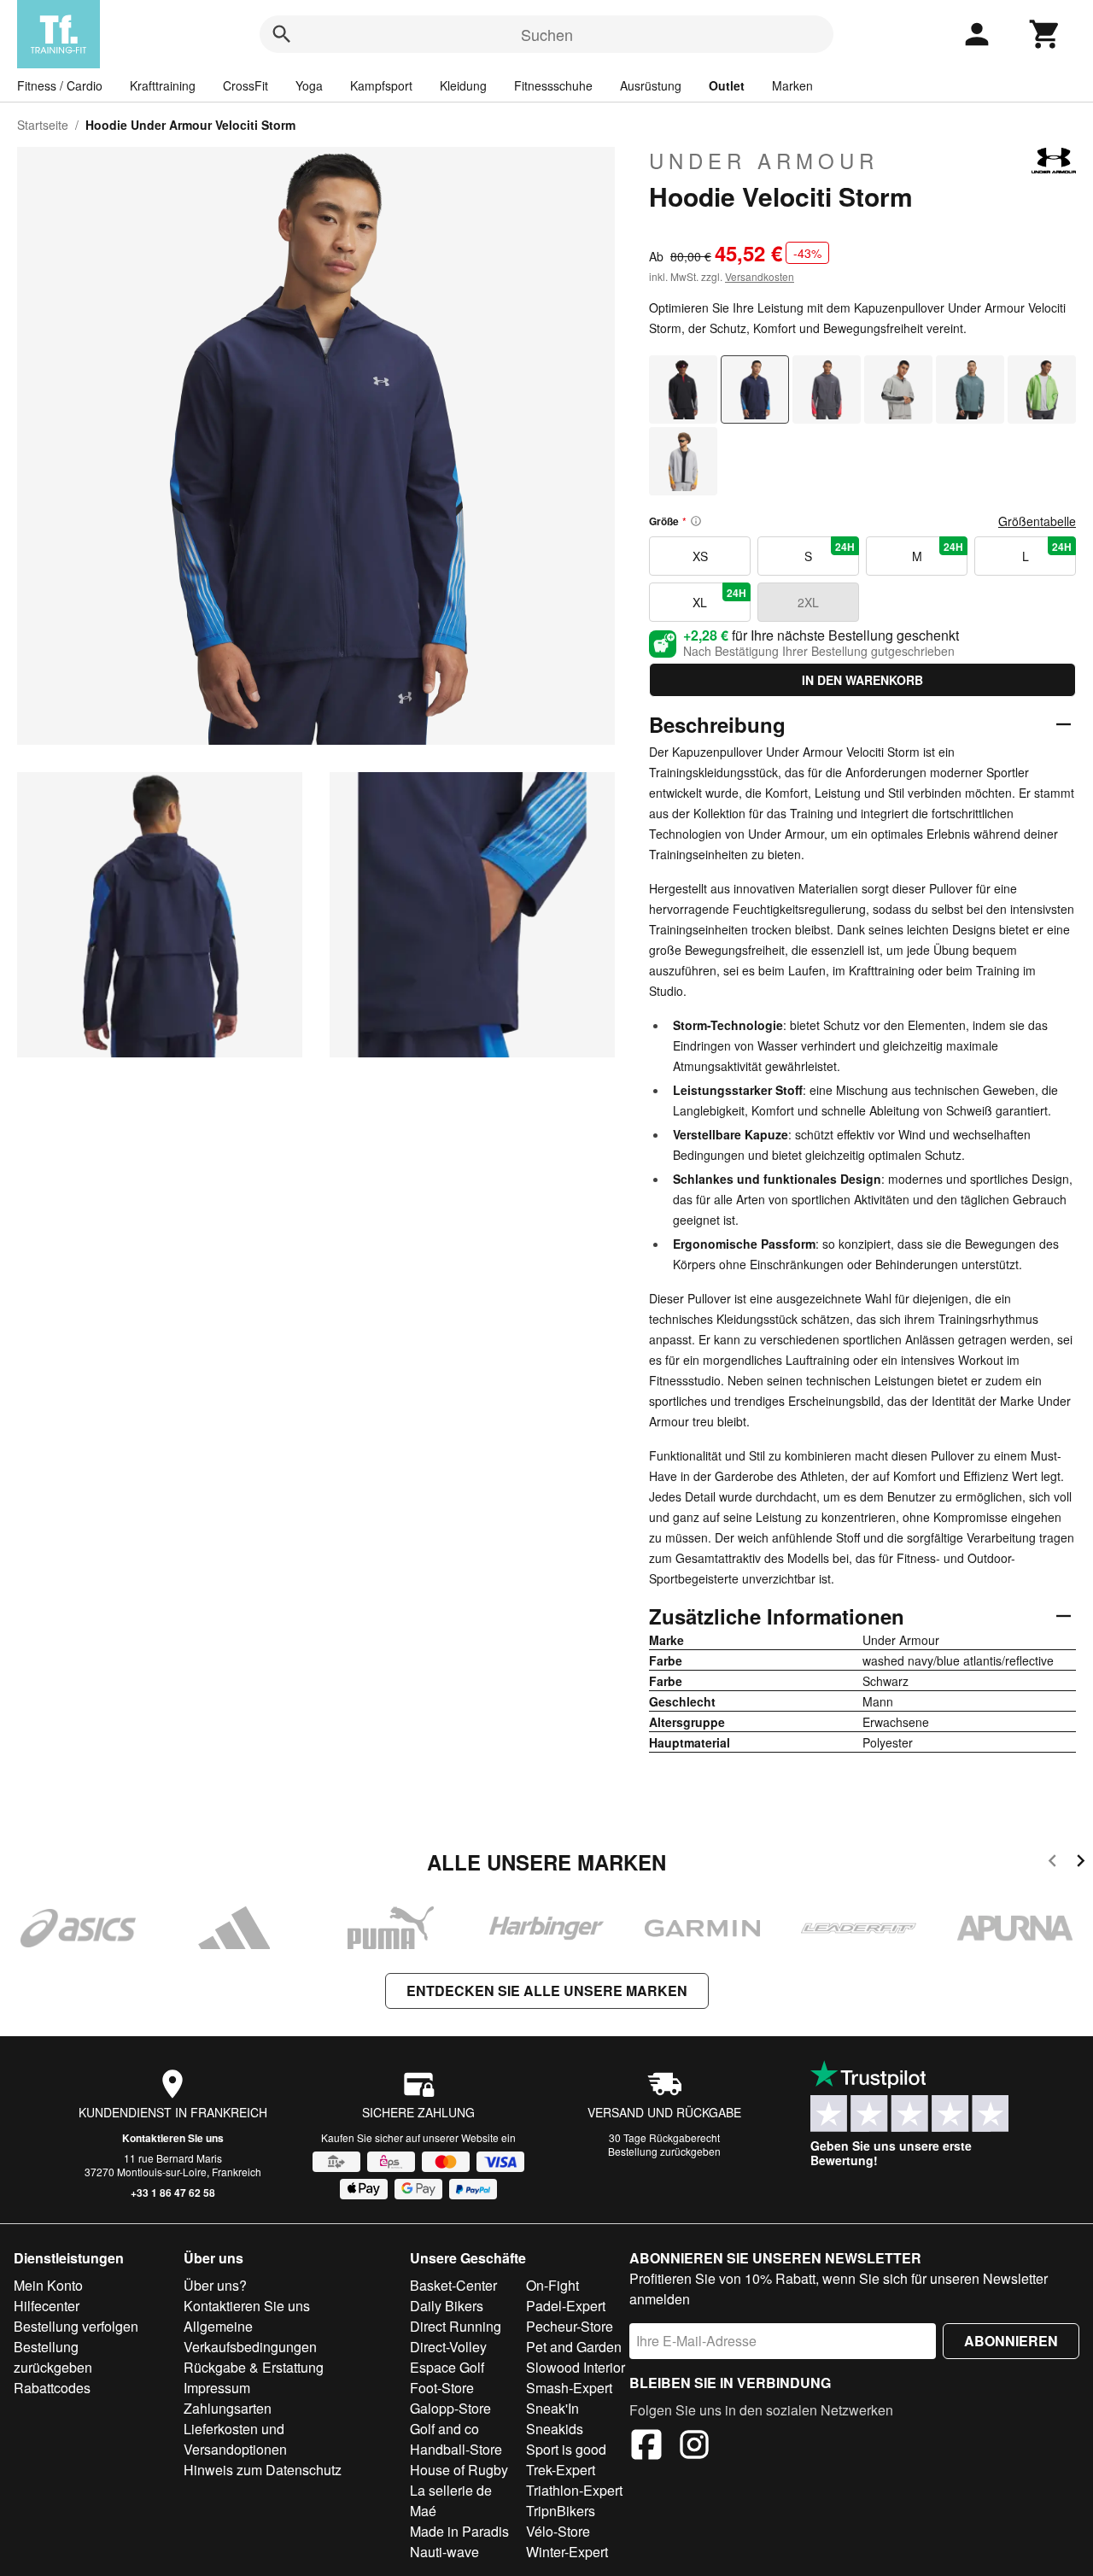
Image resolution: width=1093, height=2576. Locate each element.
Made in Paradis (459, 2531)
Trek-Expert (561, 2470)
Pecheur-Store (570, 2326)
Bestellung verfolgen (76, 2326)
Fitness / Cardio (60, 85)
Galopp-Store (450, 2408)
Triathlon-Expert (574, 2490)
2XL (808, 602)
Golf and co (444, 2429)
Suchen (547, 34)
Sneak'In (552, 2408)
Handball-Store (456, 2449)
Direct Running (456, 2326)
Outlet (727, 85)
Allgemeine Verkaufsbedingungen (250, 2336)
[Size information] (696, 521)
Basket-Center (453, 2285)
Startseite (43, 125)
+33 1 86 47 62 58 (173, 2193)
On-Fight (552, 2285)
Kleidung (463, 85)
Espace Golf (447, 2367)
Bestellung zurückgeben (664, 2151)
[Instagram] (694, 2447)
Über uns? (215, 2285)
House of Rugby (459, 2470)
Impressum (217, 2388)
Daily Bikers (447, 2306)
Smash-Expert (569, 2388)
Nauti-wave (444, 2552)
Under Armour (764, 161)
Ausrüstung (651, 85)
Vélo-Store (558, 2531)
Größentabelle (1037, 521)
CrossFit (245, 85)
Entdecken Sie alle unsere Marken (547, 1991)
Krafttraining (163, 85)
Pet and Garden (574, 2347)
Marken (792, 85)
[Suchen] (282, 34)
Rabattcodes (52, 2388)
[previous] (1052, 1863)
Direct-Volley (448, 2347)
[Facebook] (646, 2447)
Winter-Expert (567, 2552)
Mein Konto (48, 2285)
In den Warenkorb (862, 680)
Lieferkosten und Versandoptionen (235, 2439)
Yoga (309, 85)
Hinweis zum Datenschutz (263, 2470)
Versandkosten (760, 276)
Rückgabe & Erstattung (254, 2367)
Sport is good (566, 2449)
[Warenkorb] (1045, 34)
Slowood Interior (576, 2367)
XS (700, 556)
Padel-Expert (566, 2306)
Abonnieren (1011, 2341)
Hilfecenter (47, 2306)
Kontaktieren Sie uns (173, 2138)
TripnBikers (561, 2511)
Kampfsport (381, 85)
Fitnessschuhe (553, 85)
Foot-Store (442, 2388)
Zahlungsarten (228, 2408)
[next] (1081, 1863)
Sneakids (555, 2429)
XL (719, 598)
